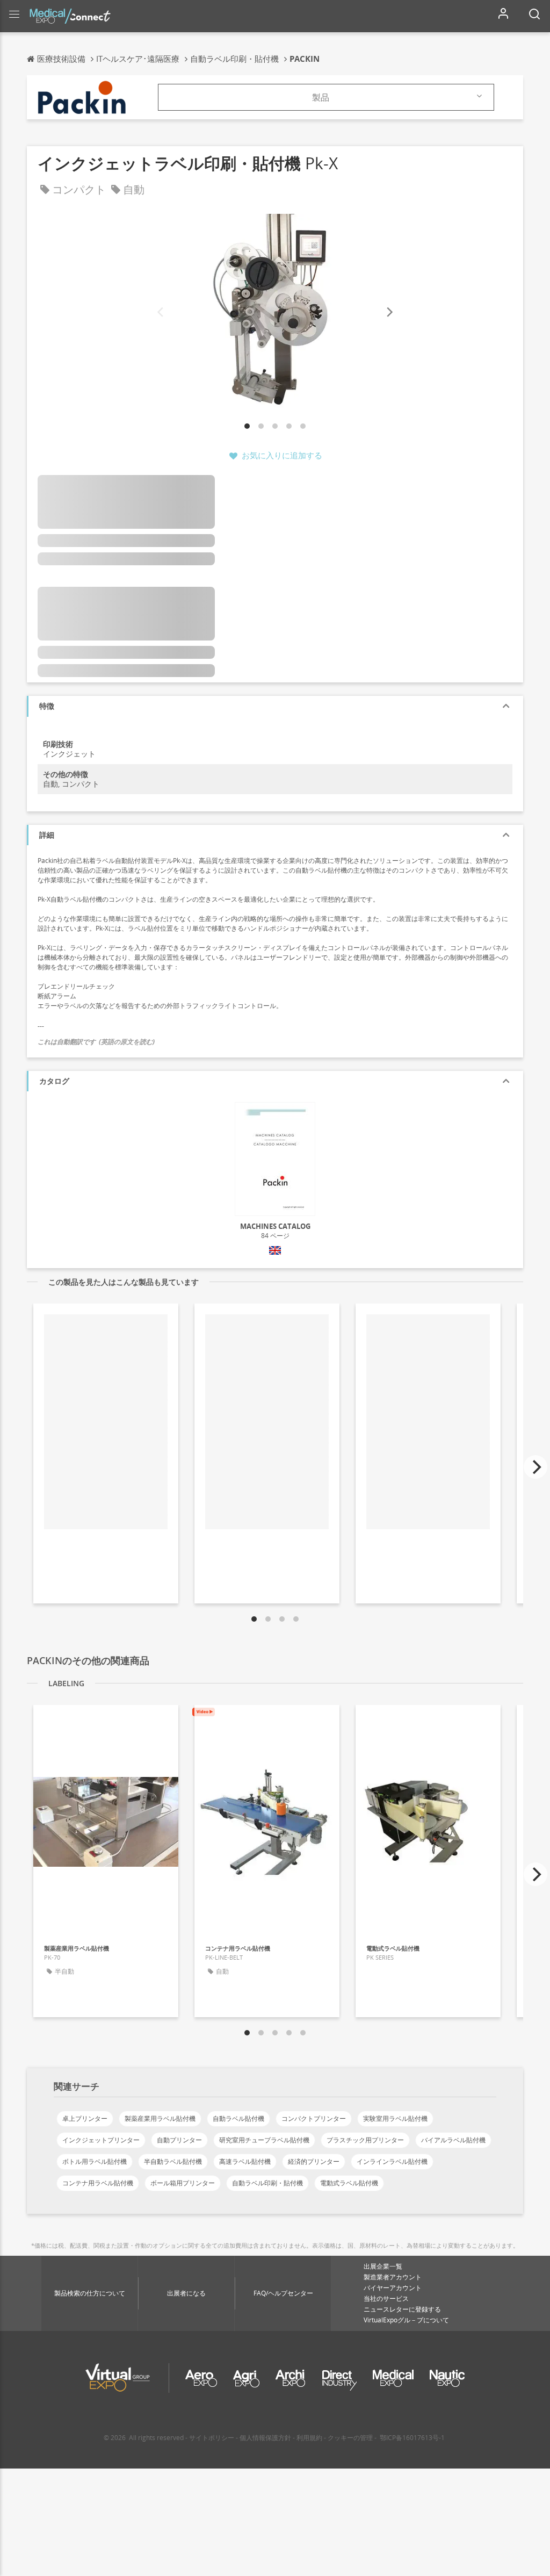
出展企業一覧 (383, 2266)
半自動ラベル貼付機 (173, 2161)
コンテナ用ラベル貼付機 (98, 2183)
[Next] (389, 312)
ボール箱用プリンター (183, 2183)
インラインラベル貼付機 (392, 2161)
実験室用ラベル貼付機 (395, 2118)
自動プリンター (179, 2140)
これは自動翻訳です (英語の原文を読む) (96, 1042)
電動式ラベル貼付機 (349, 2183)
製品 (321, 97)
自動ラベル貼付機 (238, 2118)
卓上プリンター (85, 2118)
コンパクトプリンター (314, 2118)
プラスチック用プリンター (365, 2140)
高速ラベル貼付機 (245, 2161)
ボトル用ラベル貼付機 (95, 2161)
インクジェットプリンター (101, 2140)
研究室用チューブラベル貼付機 (264, 2140)
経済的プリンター (314, 2161)
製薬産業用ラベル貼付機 (160, 2118)
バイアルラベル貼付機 (453, 2140)
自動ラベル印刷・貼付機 (267, 2183)
